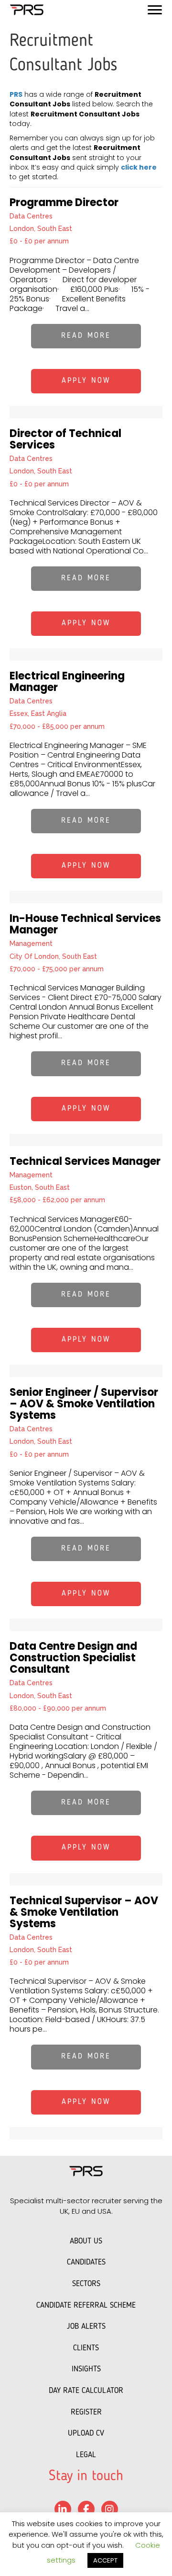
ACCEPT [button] (105, 2560)
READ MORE (86, 336)
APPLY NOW (86, 381)
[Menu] (155, 10)
